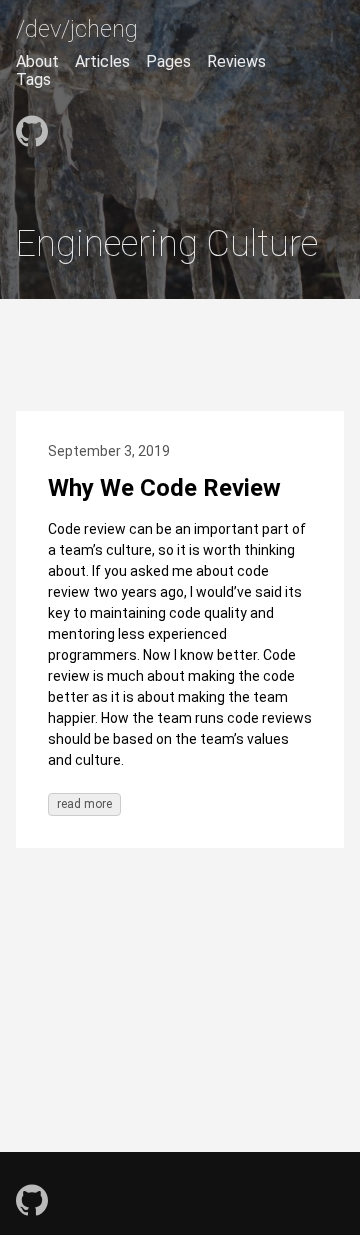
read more (84, 804)
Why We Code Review (164, 488)
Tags (33, 79)
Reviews (236, 61)
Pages (168, 61)
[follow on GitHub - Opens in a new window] (32, 124)
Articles (102, 61)
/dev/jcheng (77, 29)
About (37, 61)
